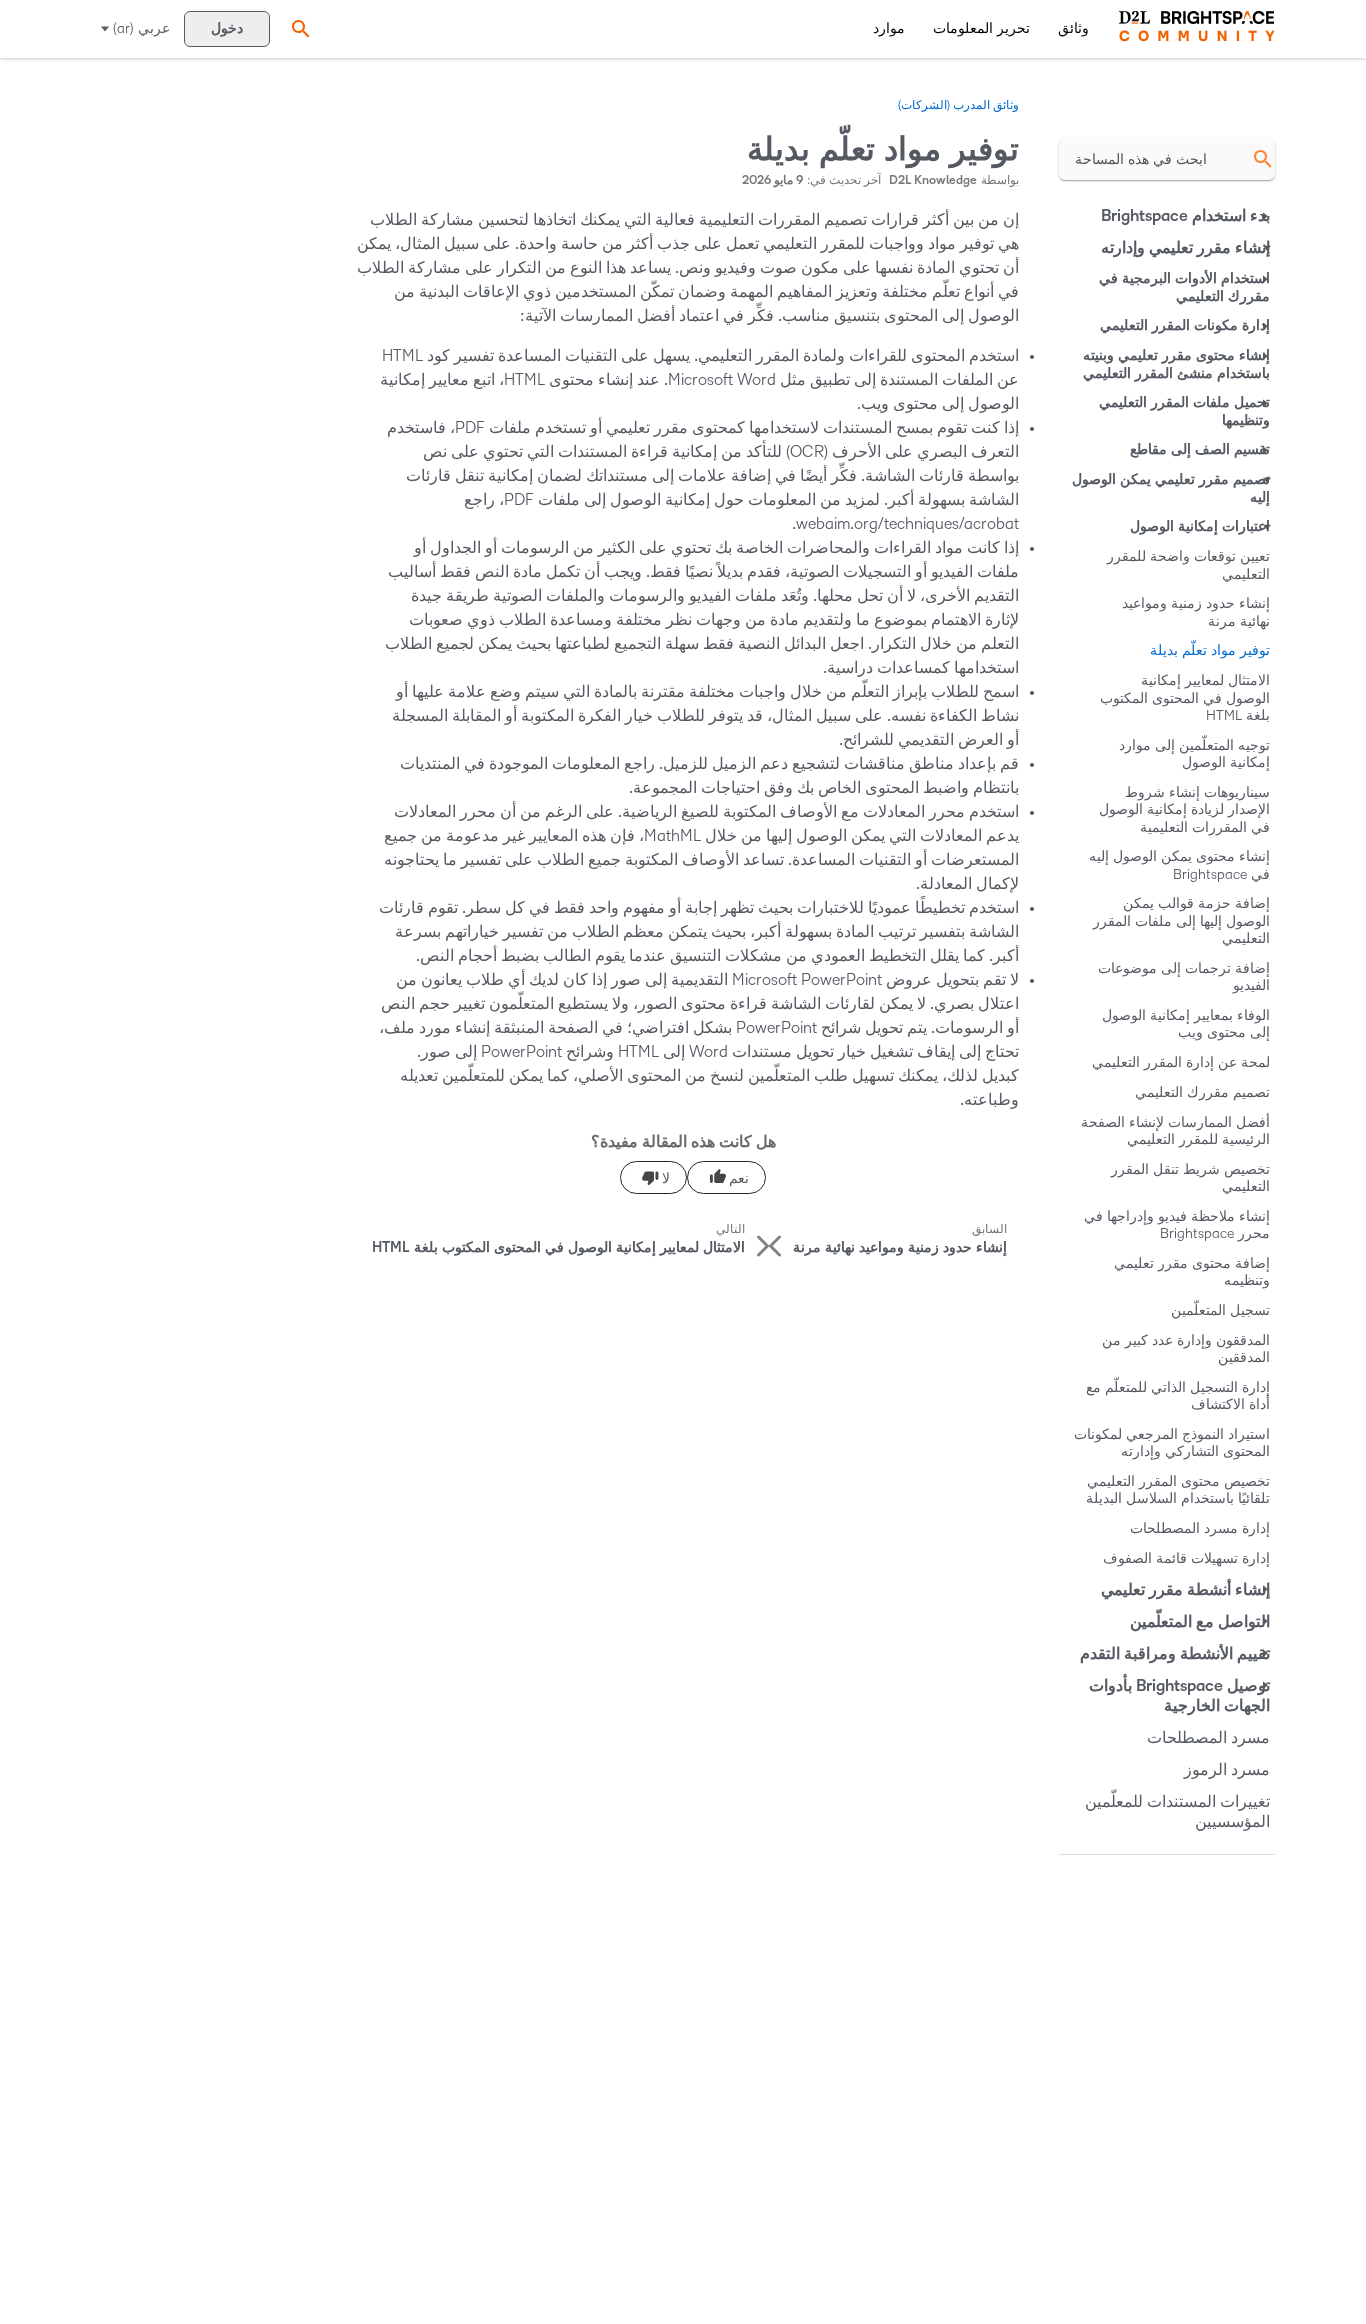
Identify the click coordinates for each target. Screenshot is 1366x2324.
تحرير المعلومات (981, 28)
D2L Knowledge (933, 180)
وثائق (1073, 28)
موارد (889, 28)
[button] (298, 28)
